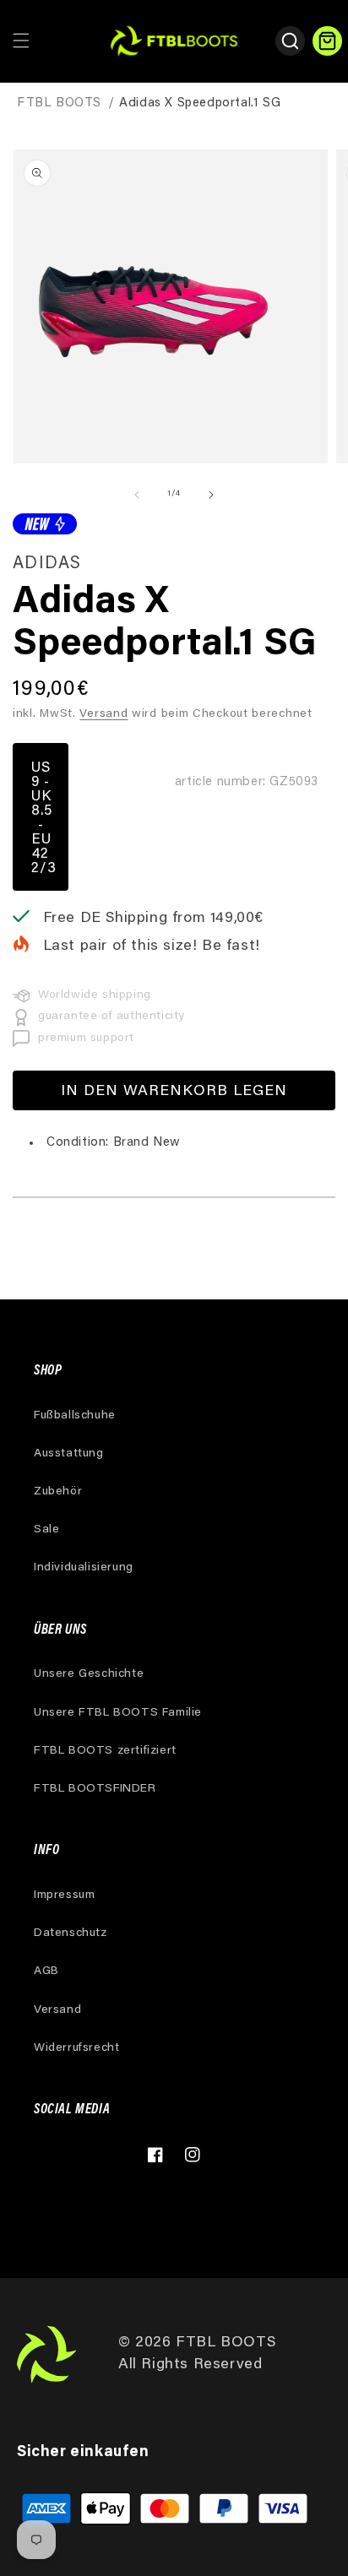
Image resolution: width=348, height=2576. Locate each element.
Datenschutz (71, 1933)
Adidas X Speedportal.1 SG (200, 103)
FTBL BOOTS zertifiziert (105, 1751)
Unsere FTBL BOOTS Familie (118, 1713)
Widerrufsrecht (76, 2048)
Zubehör (58, 1492)
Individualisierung (84, 1568)
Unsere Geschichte (89, 1674)
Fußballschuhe (75, 1416)
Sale (46, 1530)
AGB (46, 1971)
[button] (21, 41)
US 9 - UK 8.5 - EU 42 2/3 (44, 819)
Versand (103, 714)
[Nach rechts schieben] (211, 495)
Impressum (64, 1895)
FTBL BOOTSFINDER (95, 1789)
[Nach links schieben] (137, 495)
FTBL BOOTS (59, 103)
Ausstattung (69, 1454)
